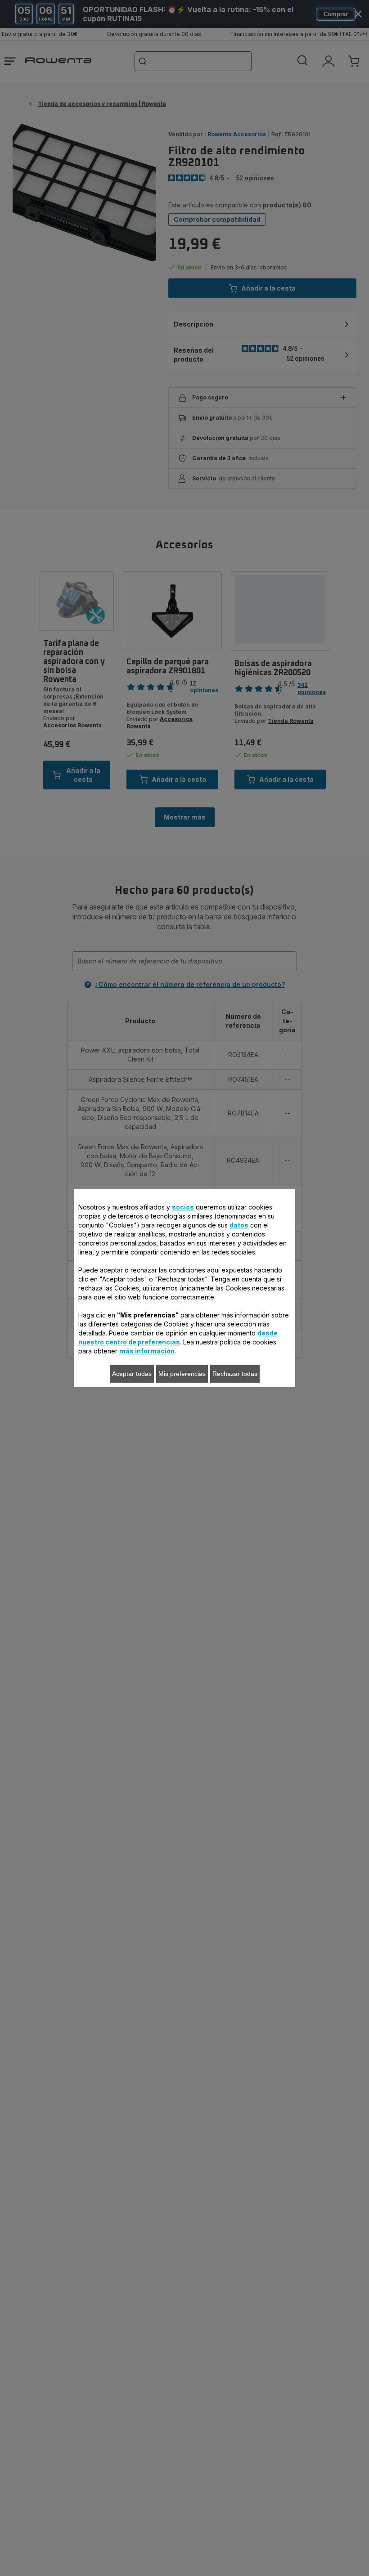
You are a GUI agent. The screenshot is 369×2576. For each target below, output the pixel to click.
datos (239, 1225)
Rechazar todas (235, 1374)
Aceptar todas (132, 1374)
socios (183, 1207)
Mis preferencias (182, 1374)
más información (147, 1351)
